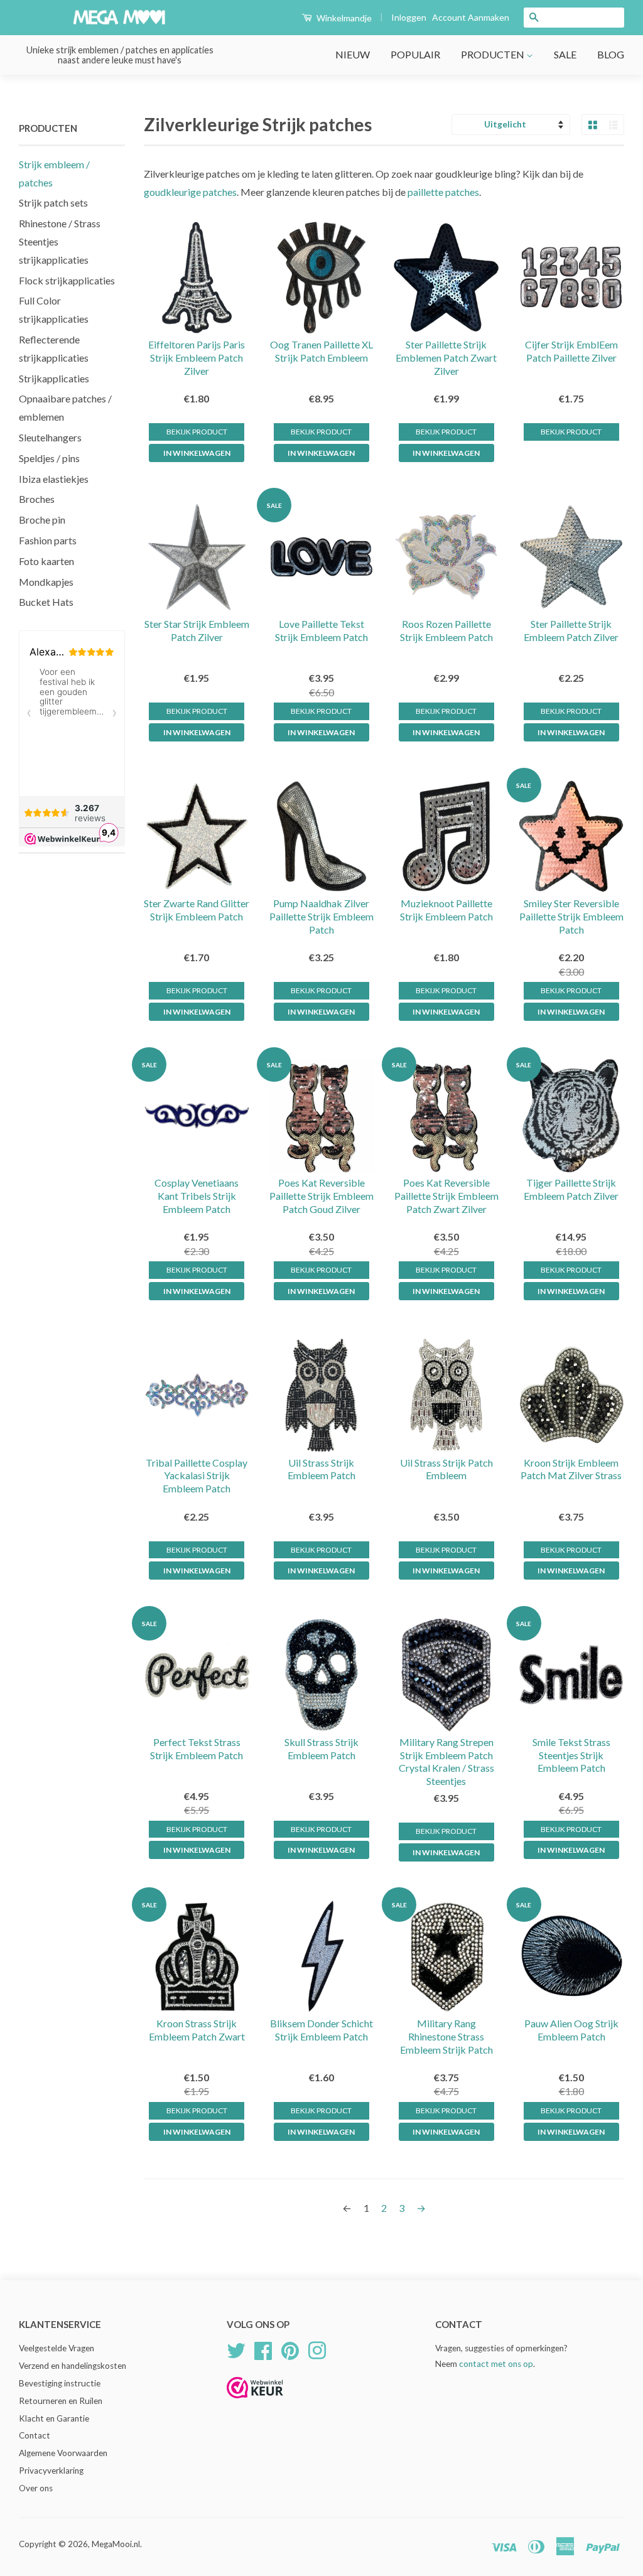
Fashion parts (48, 540)
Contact (35, 2435)
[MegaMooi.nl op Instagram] (317, 2349)
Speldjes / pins (49, 458)
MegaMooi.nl (116, 2544)
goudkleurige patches (190, 192)
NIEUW (353, 54)
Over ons (36, 2488)
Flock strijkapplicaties (67, 280)
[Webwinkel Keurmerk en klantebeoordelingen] (255, 2402)
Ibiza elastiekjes (54, 479)
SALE (565, 54)
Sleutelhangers (50, 437)
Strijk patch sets (53, 202)
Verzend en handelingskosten (73, 2366)
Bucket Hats (46, 602)
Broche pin (42, 520)
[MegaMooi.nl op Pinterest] (290, 2349)
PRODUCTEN (494, 54)
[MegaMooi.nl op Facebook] (263, 2349)
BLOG (611, 54)
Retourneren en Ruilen (61, 2401)
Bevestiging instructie (60, 2383)
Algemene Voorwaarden (63, 2453)
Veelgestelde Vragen (57, 2348)
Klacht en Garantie (54, 2418)
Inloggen (409, 17)
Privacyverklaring (51, 2471)
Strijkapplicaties (54, 378)
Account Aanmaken (471, 17)
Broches (37, 499)
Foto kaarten (46, 561)
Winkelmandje (343, 18)
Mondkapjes (46, 582)
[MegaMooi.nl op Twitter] (236, 2349)
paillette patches (443, 192)
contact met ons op (496, 2364)
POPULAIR (415, 54)
